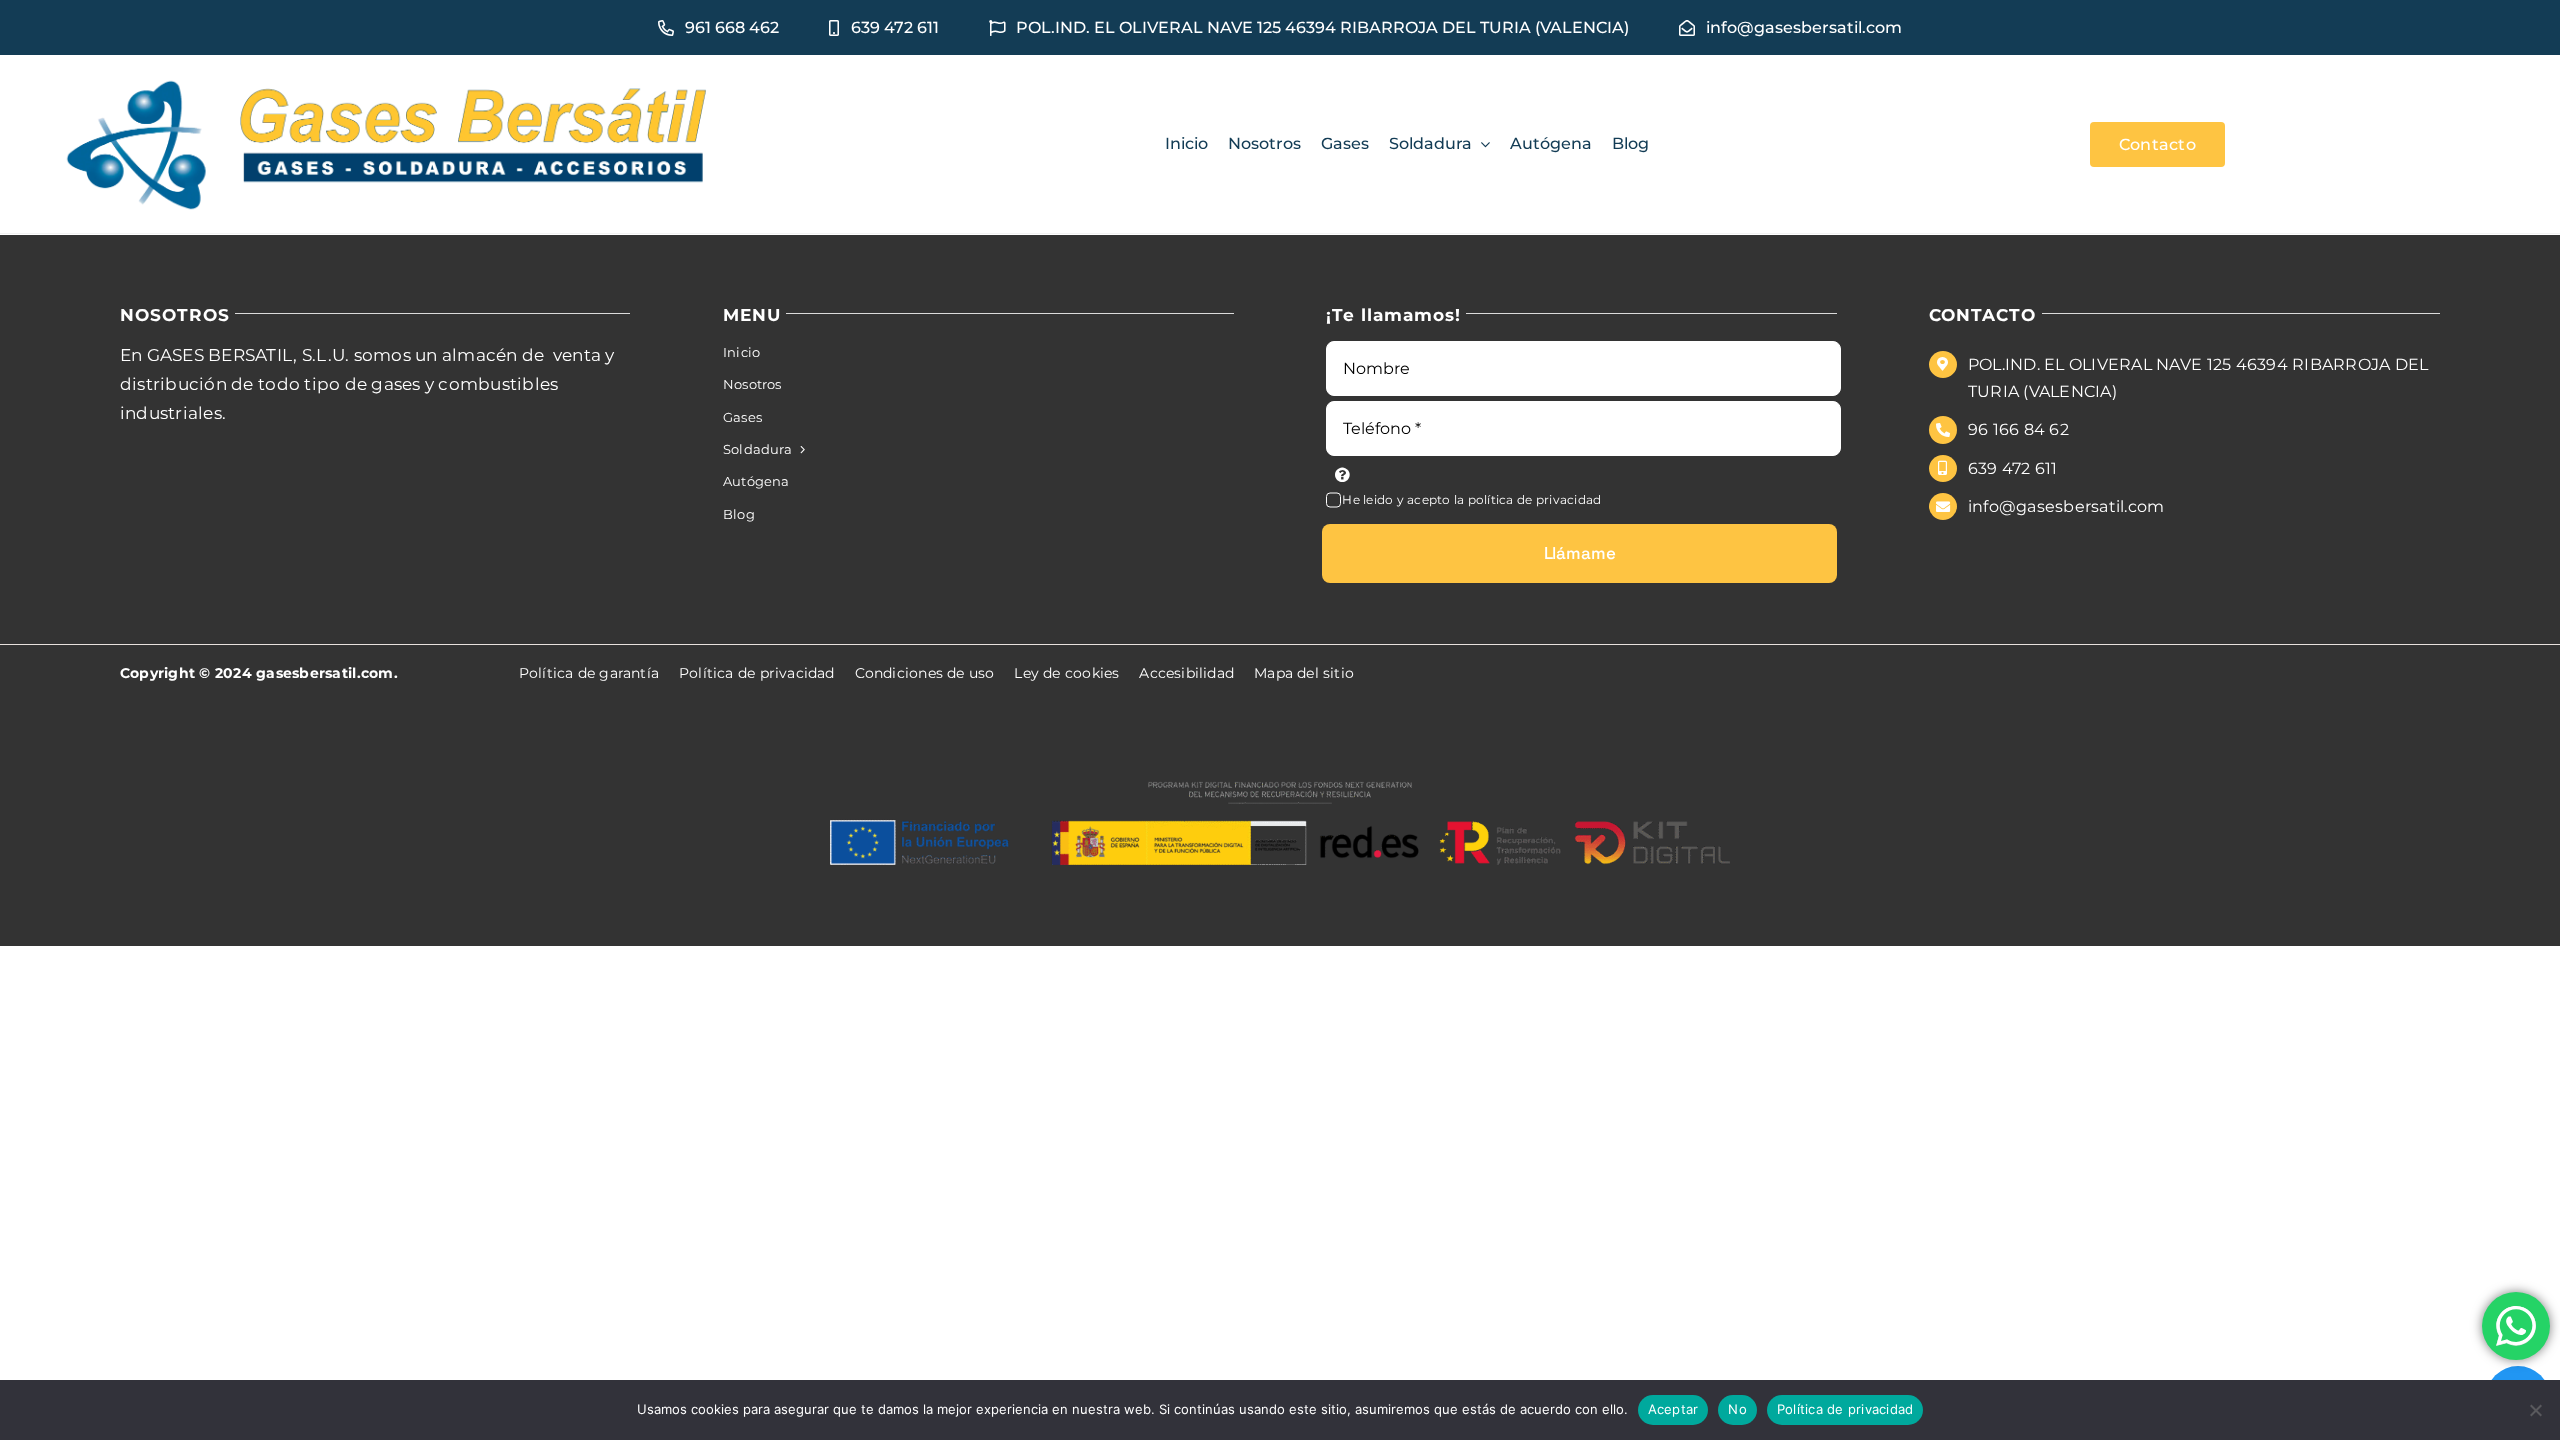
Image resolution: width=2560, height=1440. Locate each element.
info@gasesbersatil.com (2066, 506)
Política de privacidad (1845, 1409)
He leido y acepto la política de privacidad (1471, 499)
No (1737, 1409)
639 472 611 (2013, 468)
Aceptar (1673, 1409)
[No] (2535, 1410)
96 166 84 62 (2018, 429)
